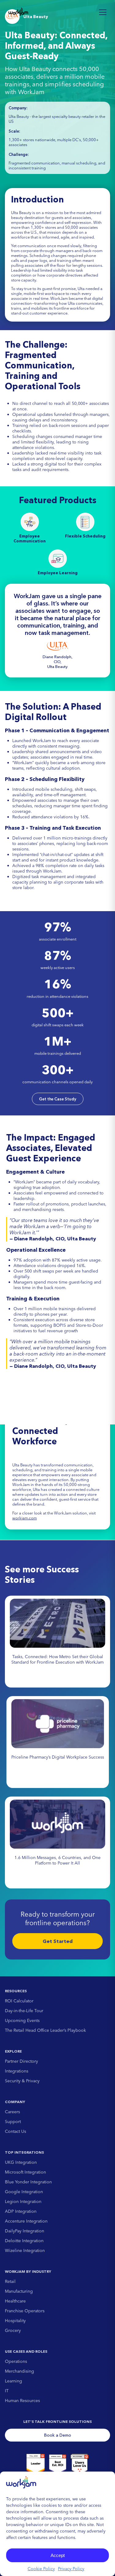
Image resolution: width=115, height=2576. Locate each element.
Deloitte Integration (24, 2241)
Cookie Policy (41, 2569)
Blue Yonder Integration (28, 2182)
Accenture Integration (26, 2221)
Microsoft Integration (25, 2172)
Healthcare (15, 2301)
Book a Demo (58, 2435)
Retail (10, 2281)
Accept (58, 2555)
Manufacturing (19, 2291)
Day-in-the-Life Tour (24, 2011)
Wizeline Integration (25, 2250)
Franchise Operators (25, 2311)
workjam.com (25, 1518)
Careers (12, 2112)
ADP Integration (21, 2211)
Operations (16, 2361)
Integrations (17, 2071)
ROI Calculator (19, 2001)
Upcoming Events (22, 2020)
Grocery (13, 2330)
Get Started (58, 1941)
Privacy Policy (71, 2569)
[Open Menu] (103, 12)
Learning (13, 2381)
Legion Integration (23, 2201)
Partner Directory (21, 2061)
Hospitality (15, 2321)
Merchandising (19, 2371)
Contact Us (15, 2131)
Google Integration (24, 2192)
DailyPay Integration (25, 2231)
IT (7, 2391)
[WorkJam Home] (18, 12)
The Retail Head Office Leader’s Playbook (45, 2030)
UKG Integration (21, 2162)
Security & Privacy (22, 2081)
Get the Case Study (58, 1099)
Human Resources (22, 2401)
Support (13, 2122)
